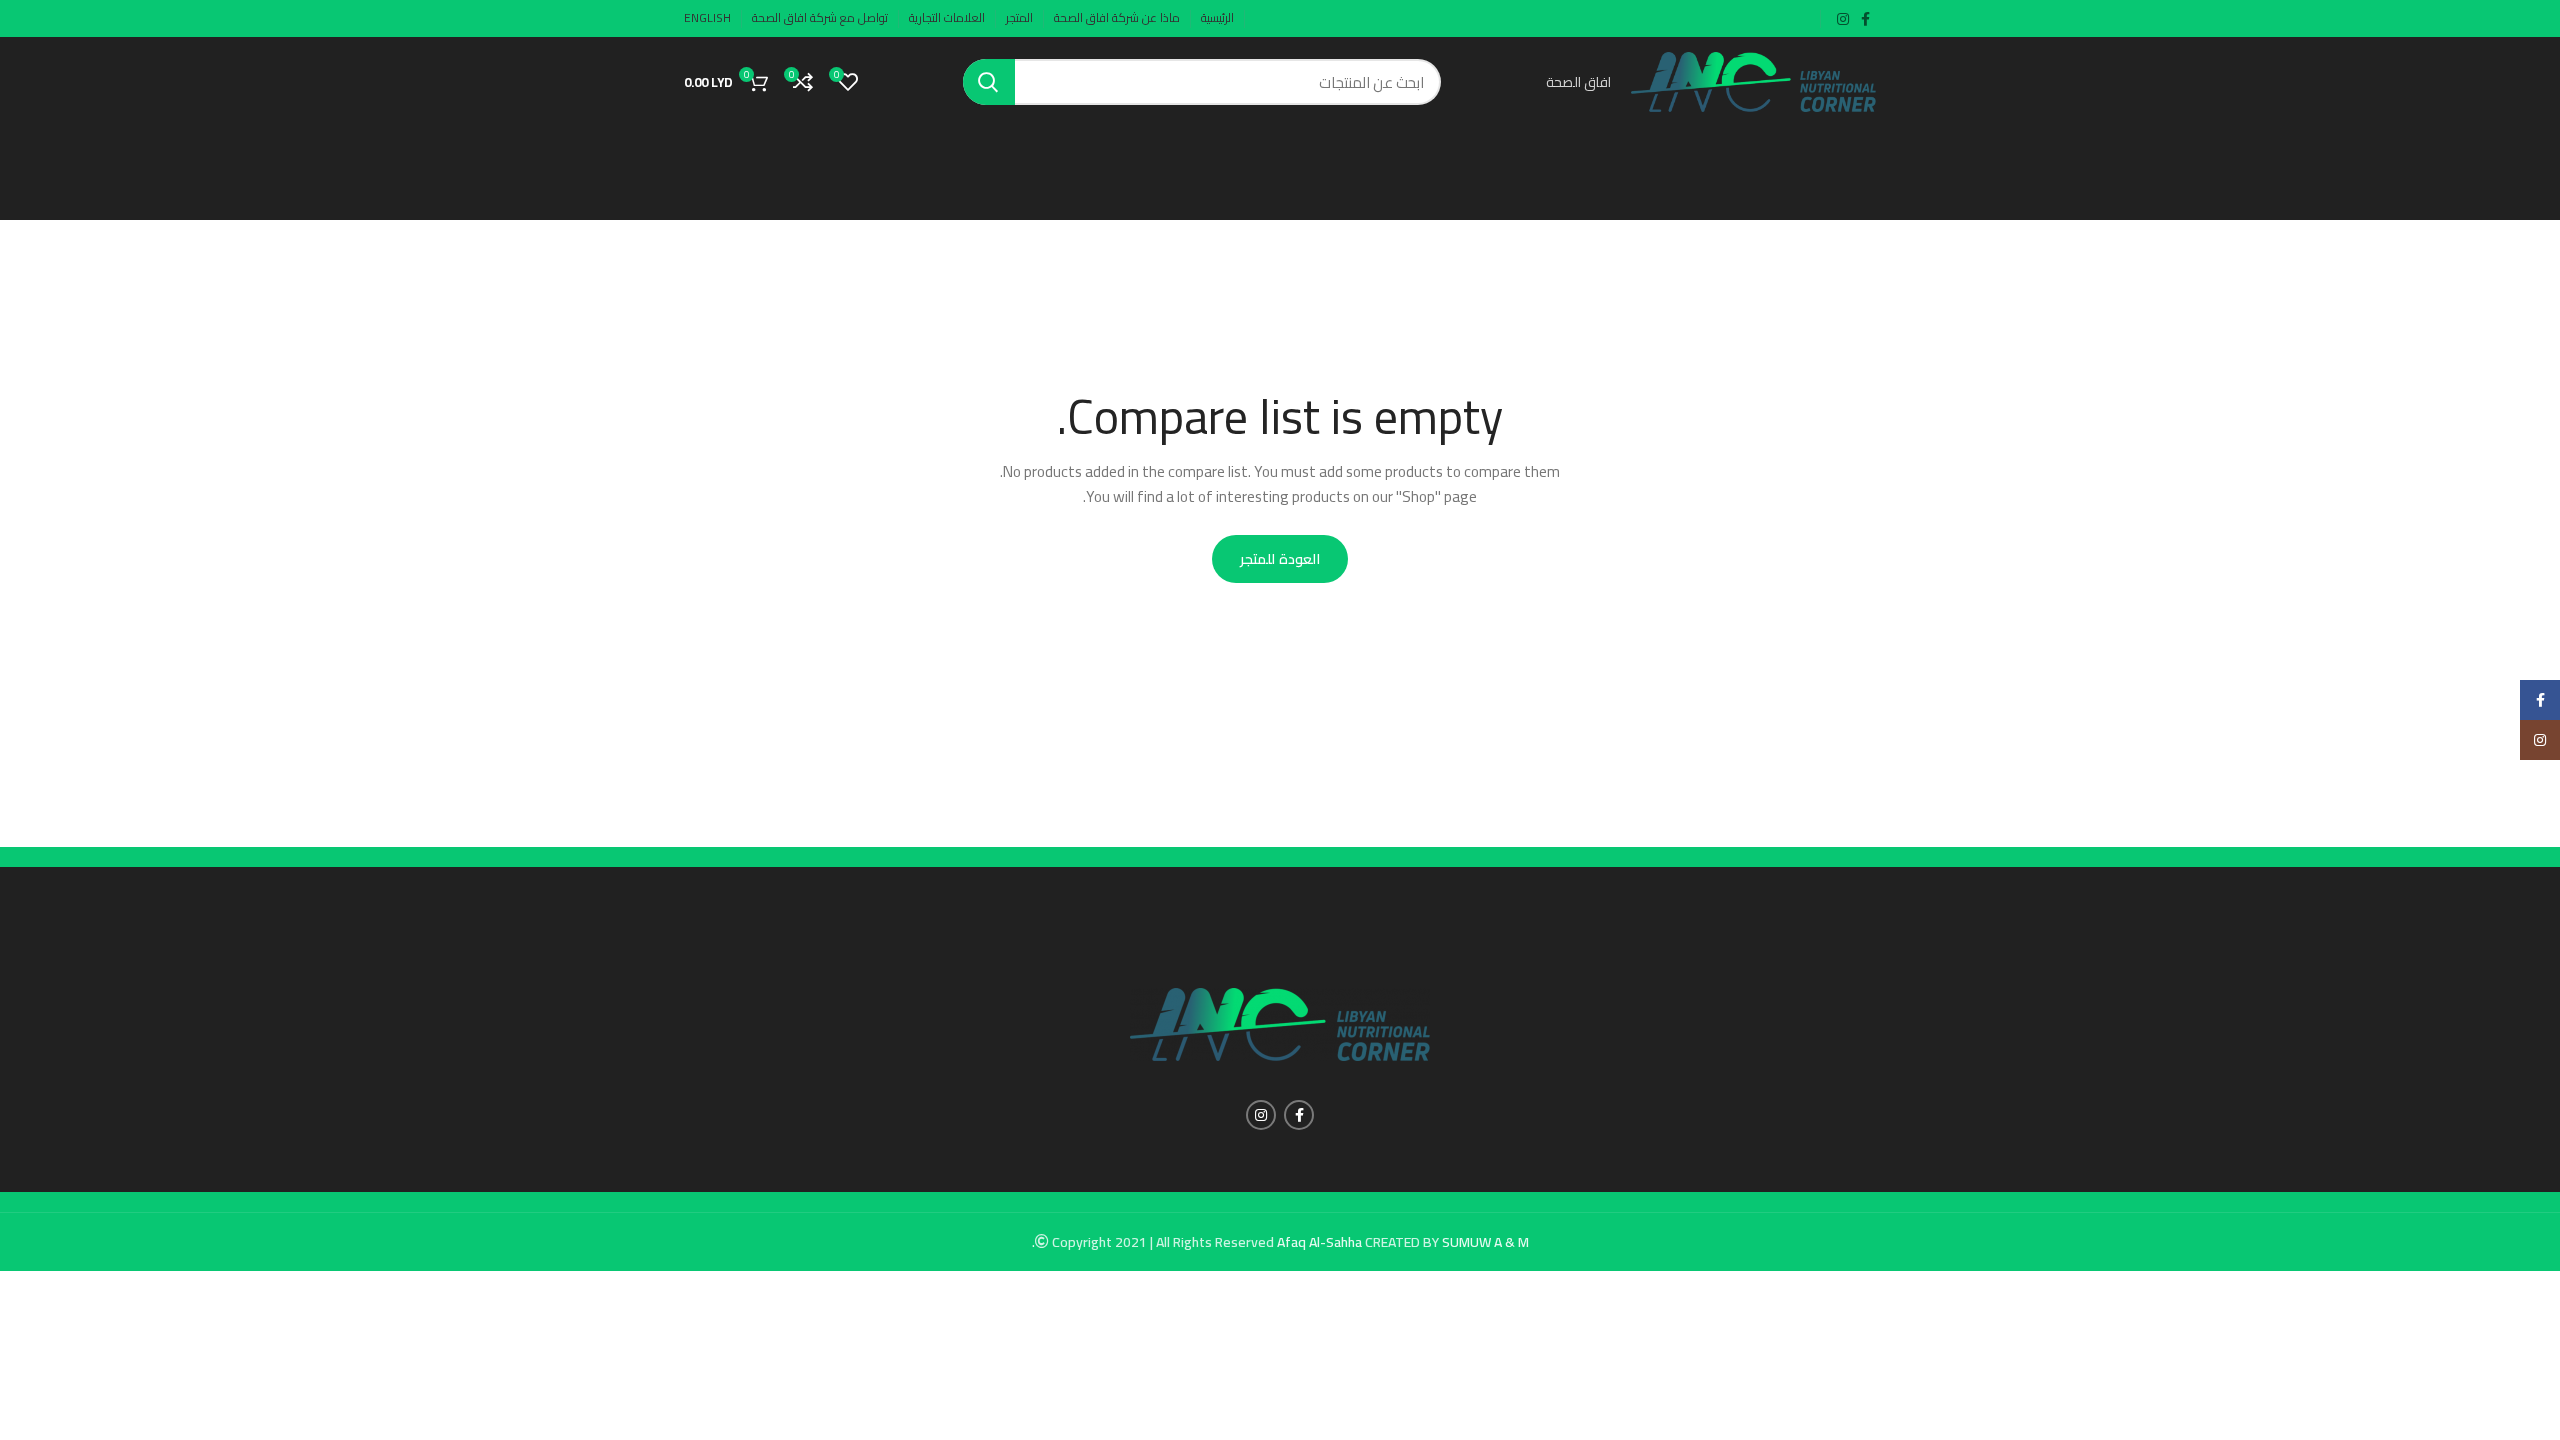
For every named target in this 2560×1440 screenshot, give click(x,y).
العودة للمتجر (1279, 559)
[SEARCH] (989, 82)
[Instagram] (2540, 740)
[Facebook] (2540, 700)
